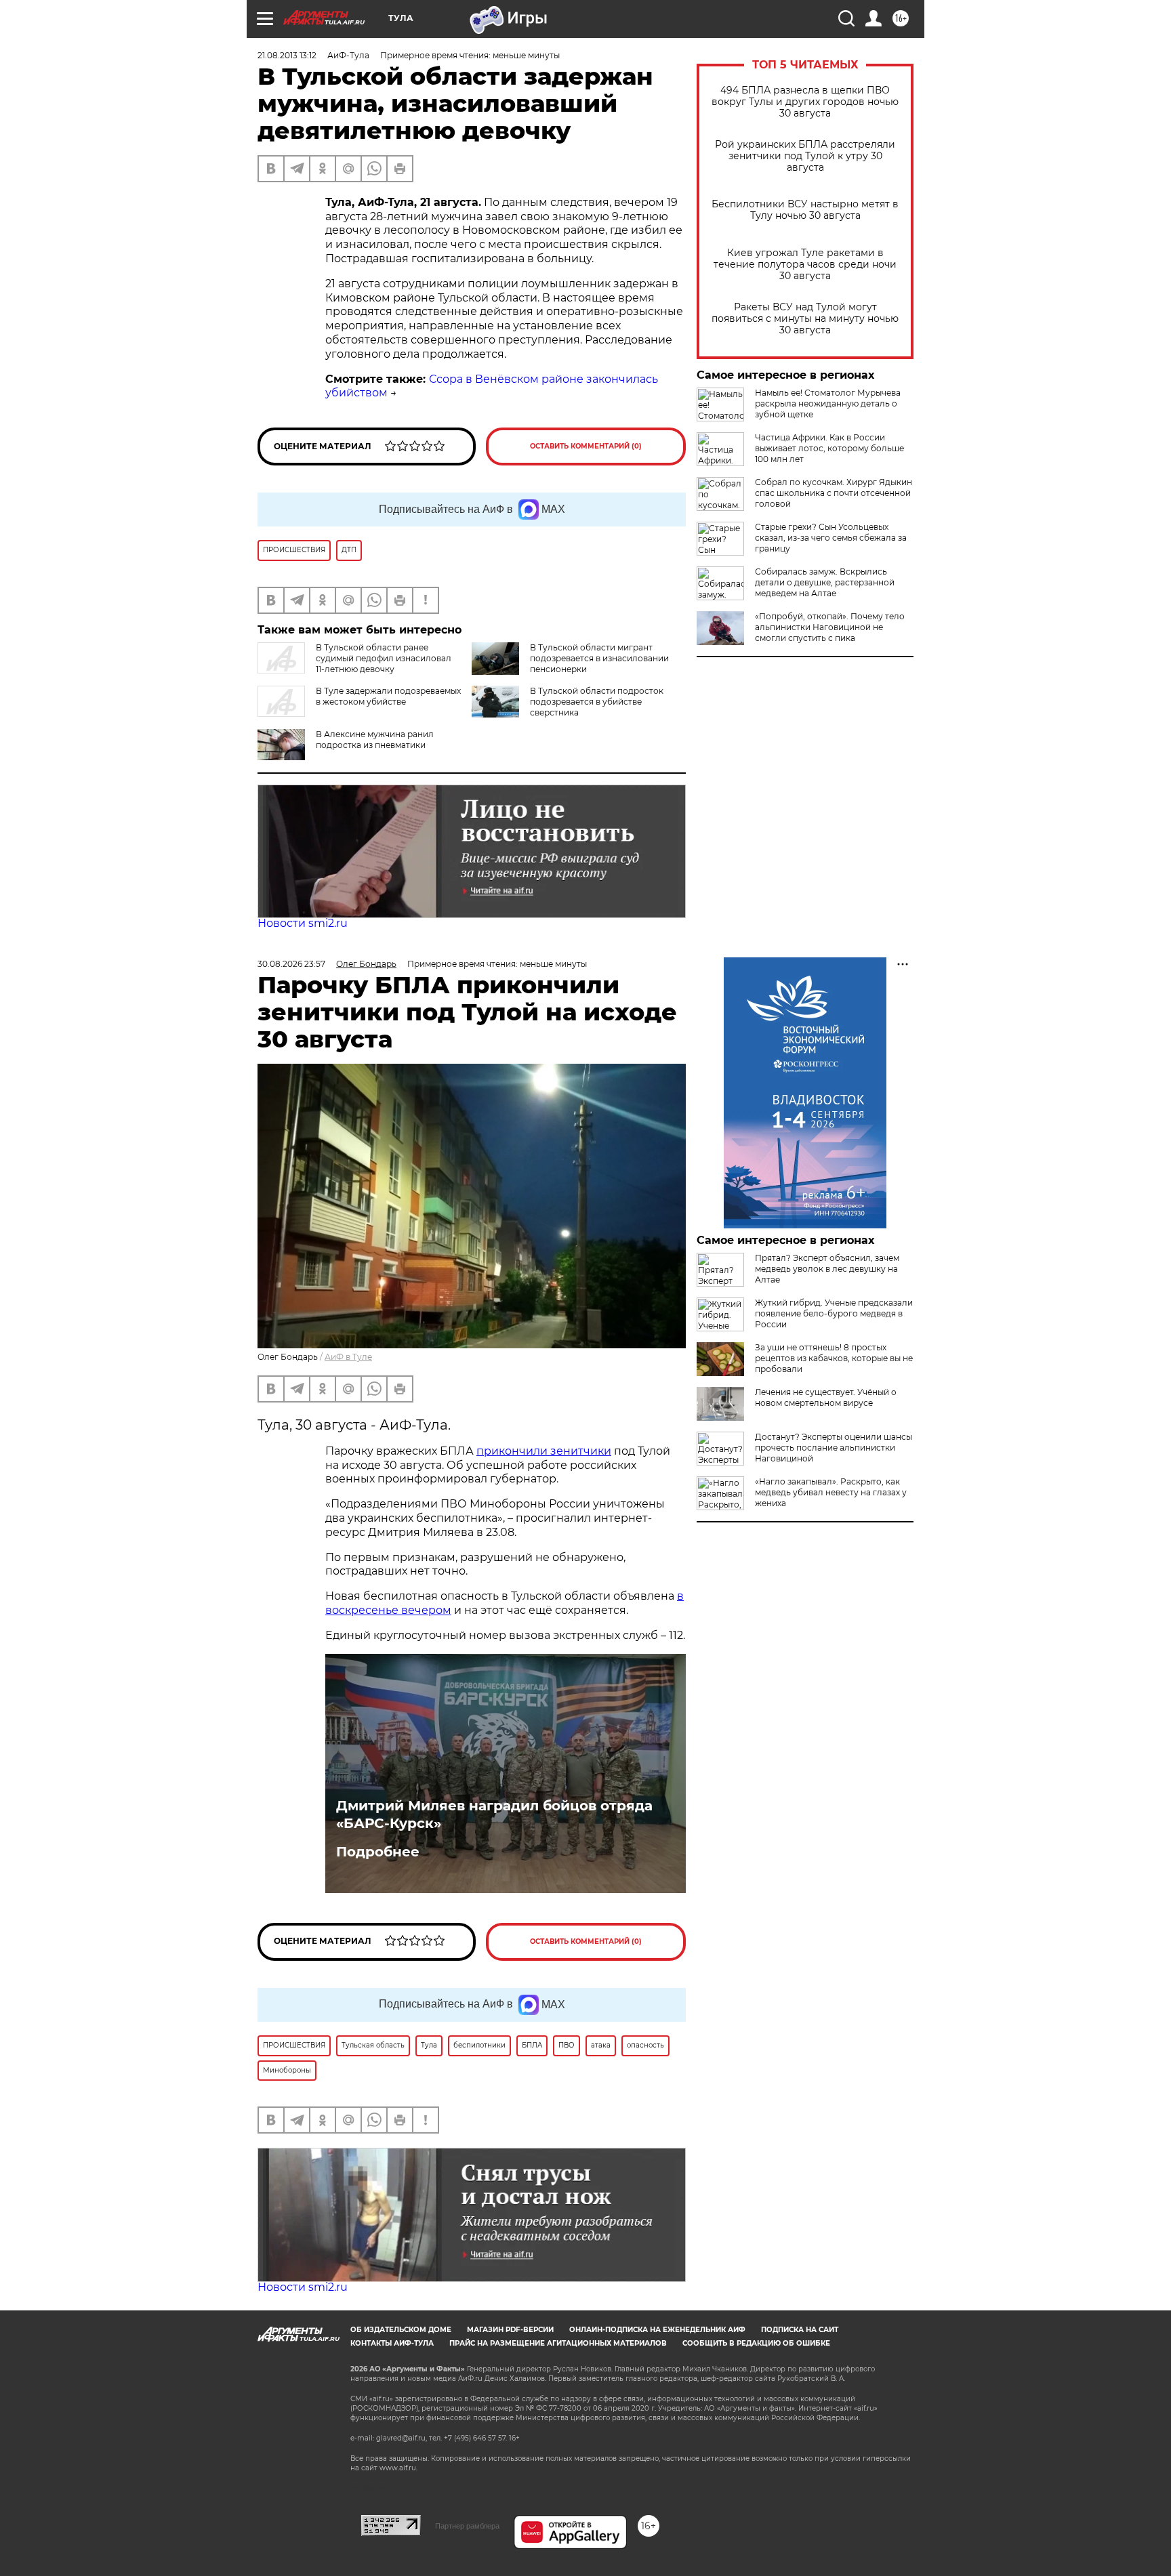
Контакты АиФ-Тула (392, 2343)
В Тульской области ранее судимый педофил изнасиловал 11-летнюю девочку (384, 658)
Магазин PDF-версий (510, 2330)
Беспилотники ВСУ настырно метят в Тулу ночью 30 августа (805, 210)
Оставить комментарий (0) (586, 446)
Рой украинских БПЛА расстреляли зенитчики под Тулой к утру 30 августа (805, 156)
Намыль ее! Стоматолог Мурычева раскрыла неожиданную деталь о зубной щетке (828, 403)
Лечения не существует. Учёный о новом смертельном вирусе (826, 1397)
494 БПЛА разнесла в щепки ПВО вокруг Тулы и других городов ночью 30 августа (805, 102)
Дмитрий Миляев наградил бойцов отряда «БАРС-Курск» (494, 1814)
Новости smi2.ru (303, 923)
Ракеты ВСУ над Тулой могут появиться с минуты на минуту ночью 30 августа (805, 319)
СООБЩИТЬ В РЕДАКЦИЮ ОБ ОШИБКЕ (756, 2343)
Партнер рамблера (467, 2526)
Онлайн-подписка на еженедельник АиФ (657, 2330)
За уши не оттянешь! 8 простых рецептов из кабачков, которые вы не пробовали (834, 1358)
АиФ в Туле (348, 1357)
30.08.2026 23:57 (291, 964)
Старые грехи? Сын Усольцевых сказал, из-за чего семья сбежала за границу (831, 538)
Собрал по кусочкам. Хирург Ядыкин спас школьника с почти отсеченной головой (834, 493)
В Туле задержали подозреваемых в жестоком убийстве (388, 696)
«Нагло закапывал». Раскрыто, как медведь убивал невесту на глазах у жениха (831, 1492)
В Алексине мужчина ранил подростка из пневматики (375, 740)
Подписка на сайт (800, 2330)
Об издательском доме (401, 2330)
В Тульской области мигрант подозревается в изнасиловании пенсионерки (599, 658)
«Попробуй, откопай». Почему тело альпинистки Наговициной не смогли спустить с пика (830, 627)
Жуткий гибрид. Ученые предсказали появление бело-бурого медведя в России (834, 1313)
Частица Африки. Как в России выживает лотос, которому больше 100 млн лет (829, 448)
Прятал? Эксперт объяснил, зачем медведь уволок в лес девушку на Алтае (827, 1269)
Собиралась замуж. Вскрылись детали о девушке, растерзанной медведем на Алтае (825, 582)
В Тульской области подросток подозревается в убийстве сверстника (597, 702)
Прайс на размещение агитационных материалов (558, 2343)
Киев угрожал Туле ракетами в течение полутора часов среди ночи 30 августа (805, 265)
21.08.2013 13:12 (287, 55)
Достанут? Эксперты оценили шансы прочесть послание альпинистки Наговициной (834, 1448)
